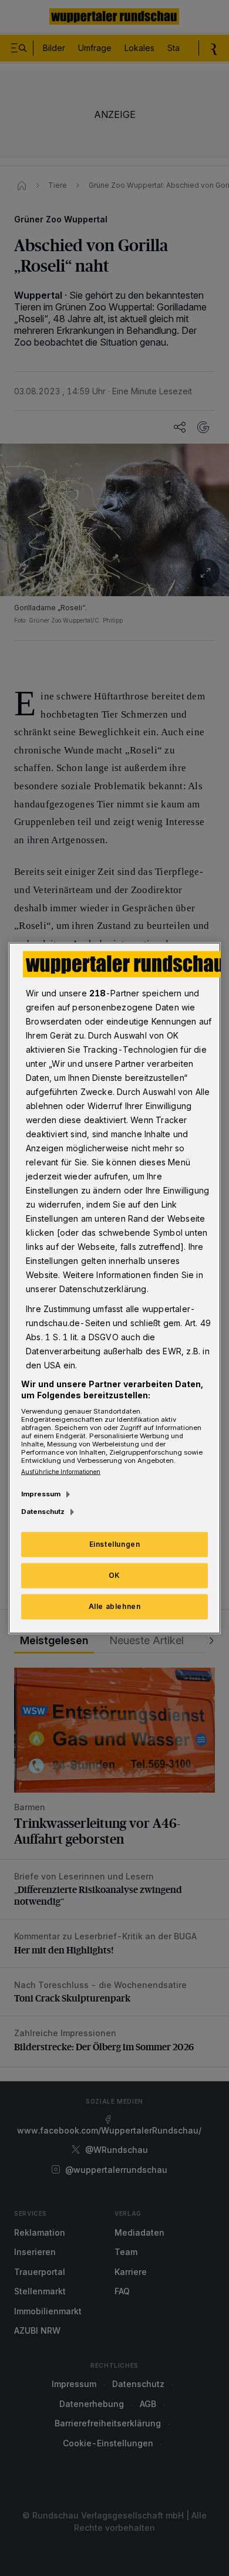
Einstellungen (115, 1544)
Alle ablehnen (115, 1606)
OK (114, 1575)
